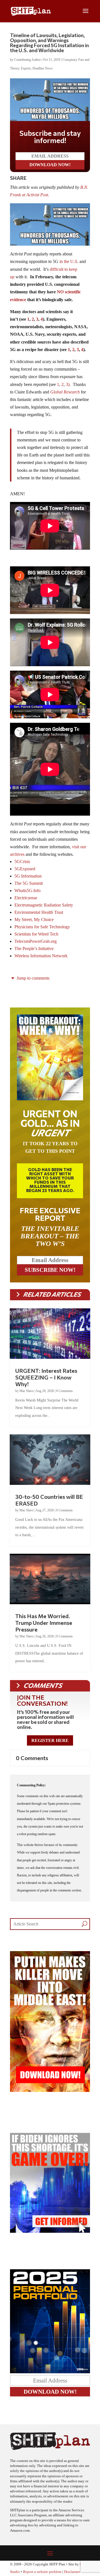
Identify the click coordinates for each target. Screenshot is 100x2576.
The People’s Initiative (34, 949)
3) (68, 384)
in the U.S (68, 261)
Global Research (65, 392)
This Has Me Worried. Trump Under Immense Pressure (44, 1623)
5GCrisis (22, 862)
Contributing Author (27, 60)
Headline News (43, 68)
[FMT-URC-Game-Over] (50, 2231)
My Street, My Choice (34, 920)
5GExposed (25, 869)
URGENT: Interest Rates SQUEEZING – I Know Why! (46, 1377)
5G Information (28, 876)
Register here (50, 1740)
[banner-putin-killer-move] (50, 2090)
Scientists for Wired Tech (36, 934)
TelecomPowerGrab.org (36, 941)
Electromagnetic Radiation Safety (44, 905)
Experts (26, 68)
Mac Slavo (27, 1391)
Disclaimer (72, 2572)
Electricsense (26, 898)
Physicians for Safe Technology (42, 927)
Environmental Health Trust (39, 912)
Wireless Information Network (41, 956)
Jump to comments (32, 978)
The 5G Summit (29, 883)
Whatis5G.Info (27, 891)
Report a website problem (42, 2572)
